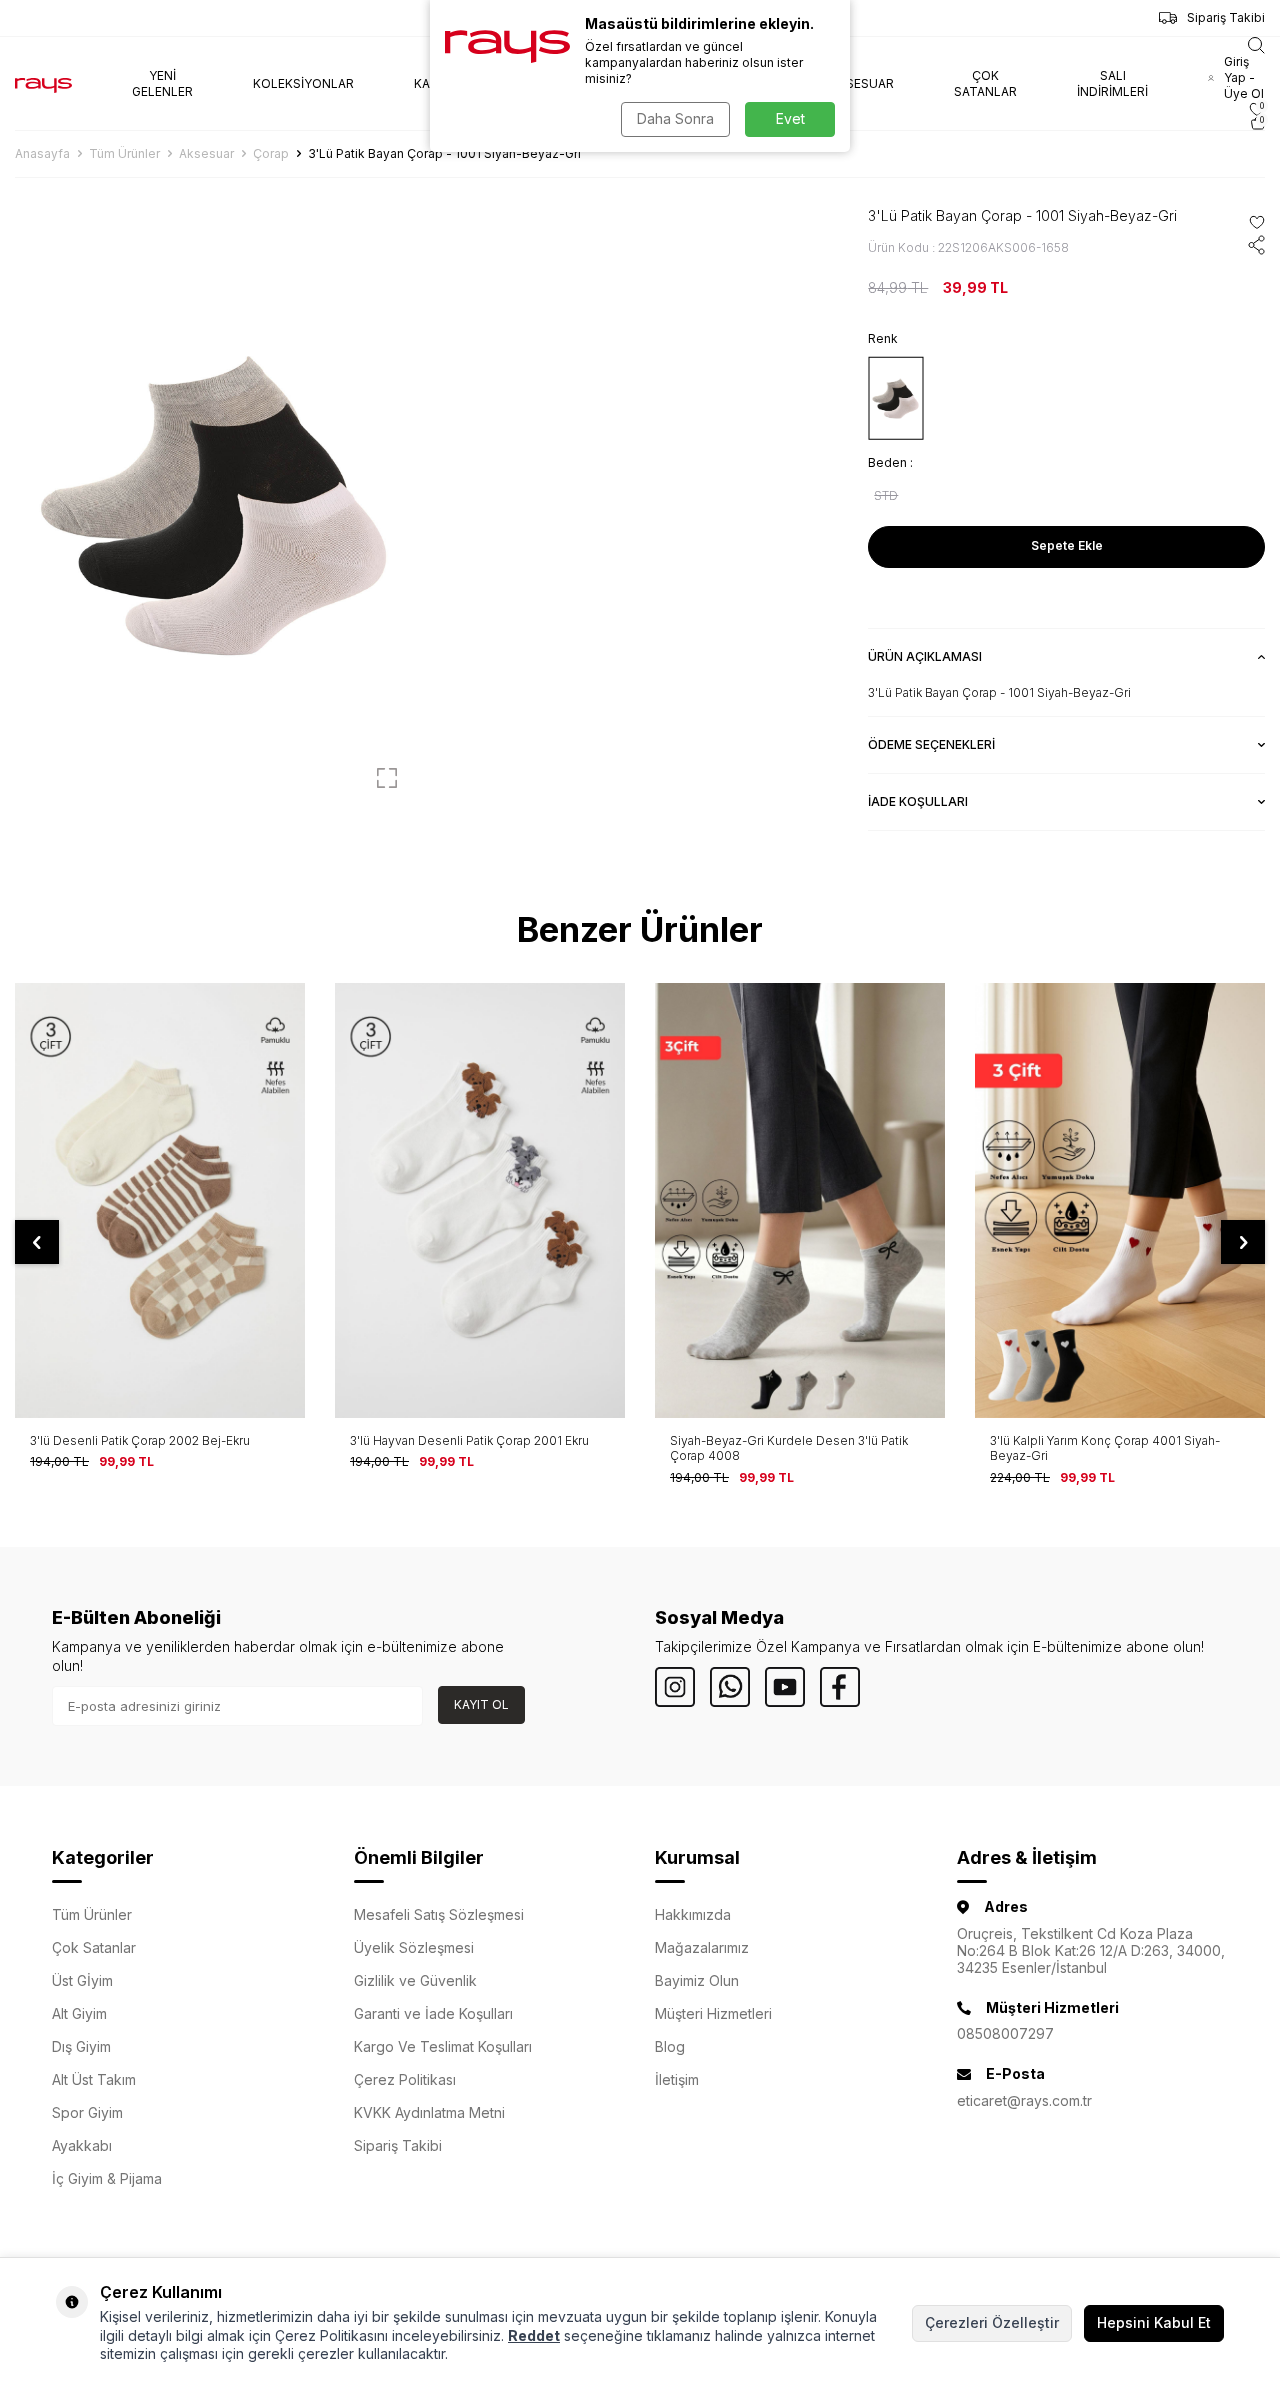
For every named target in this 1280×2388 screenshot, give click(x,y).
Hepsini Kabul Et (1154, 2322)
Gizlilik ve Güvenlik (415, 1980)
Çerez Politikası (405, 2079)
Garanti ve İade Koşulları (433, 2013)
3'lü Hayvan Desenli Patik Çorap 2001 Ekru (469, 1440)
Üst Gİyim (82, 1980)
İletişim (677, 2079)
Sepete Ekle (1067, 545)
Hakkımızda (693, 1914)
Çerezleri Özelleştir (992, 2322)
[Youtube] (785, 1687)
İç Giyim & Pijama (107, 2178)
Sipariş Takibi (1226, 17)
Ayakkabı (82, 2145)
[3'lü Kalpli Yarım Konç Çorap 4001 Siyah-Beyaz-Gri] (1120, 1200)
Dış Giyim (81, 2046)
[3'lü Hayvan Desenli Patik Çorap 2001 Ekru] (480, 1200)
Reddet (534, 2335)
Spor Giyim (87, 2112)
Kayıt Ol (481, 1704)
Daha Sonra (675, 118)
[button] (37, 1242)
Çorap (271, 153)
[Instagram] (675, 1687)
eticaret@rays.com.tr (1024, 2100)
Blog (670, 2046)
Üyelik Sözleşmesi (414, 1947)
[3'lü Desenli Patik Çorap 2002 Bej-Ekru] (160, 1200)
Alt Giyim (79, 2013)
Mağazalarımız (702, 1947)
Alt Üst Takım (94, 2079)
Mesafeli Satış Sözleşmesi (439, 1914)
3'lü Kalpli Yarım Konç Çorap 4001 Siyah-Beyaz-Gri (1105, 1448)
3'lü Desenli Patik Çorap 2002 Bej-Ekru (140, 1440)
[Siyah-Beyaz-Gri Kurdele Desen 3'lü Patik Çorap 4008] (800, 1200)
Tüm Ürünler (124, 153)
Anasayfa (42, 153)
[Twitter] (730, 1687)
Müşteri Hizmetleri (713, 2013)
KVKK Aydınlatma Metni (429, 2112)
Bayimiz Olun (697, 1980)
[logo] (43, 84)
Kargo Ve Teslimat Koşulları (443, 2046)
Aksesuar (206, 153)
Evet (790, 118)
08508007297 (1005, 2033)
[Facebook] (840, 1687)
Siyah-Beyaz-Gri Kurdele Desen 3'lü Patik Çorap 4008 (789, 1448)
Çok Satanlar (94, 1947)
